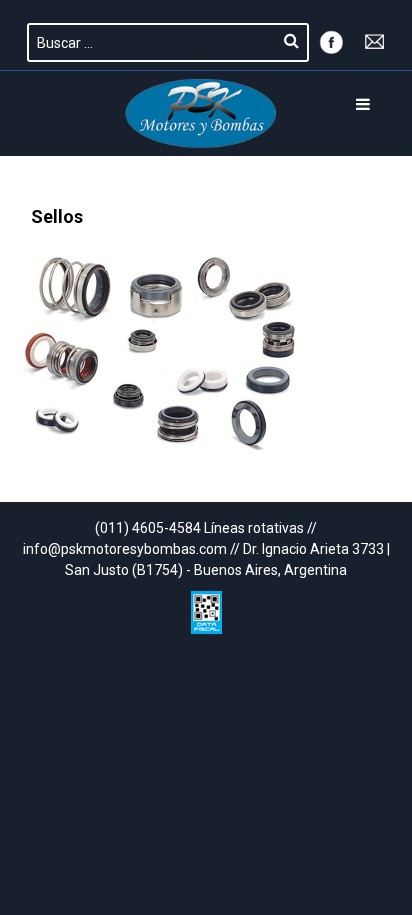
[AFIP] (206, 607)
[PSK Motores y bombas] (201, 113)
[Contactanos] (375, 40)
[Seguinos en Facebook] (331, 40)
